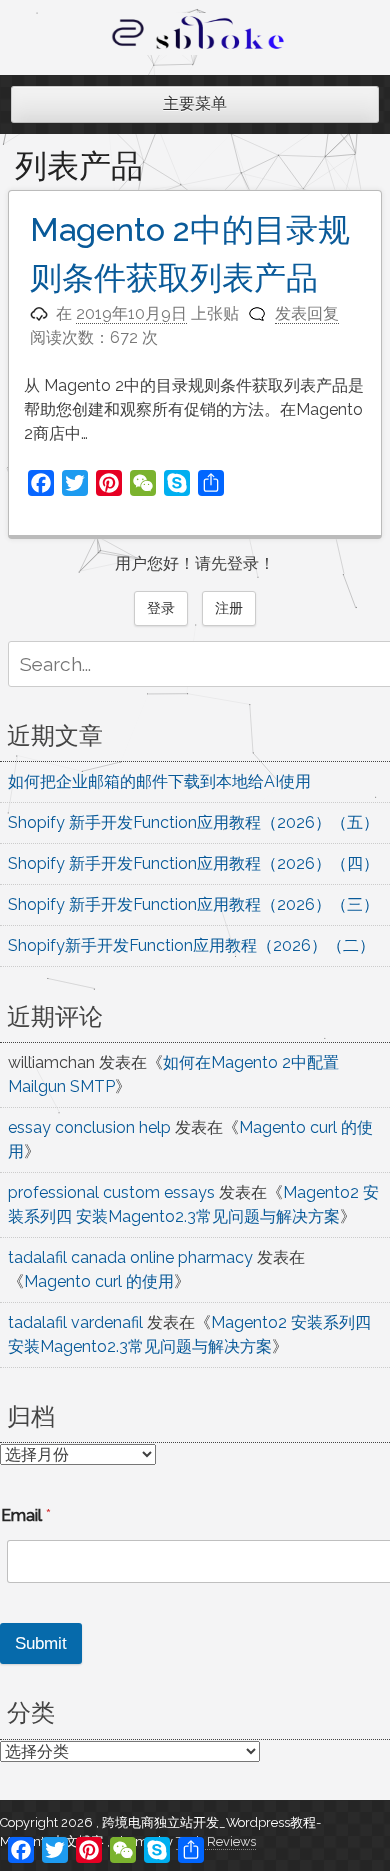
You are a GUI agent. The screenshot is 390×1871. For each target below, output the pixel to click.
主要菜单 (195, 103)
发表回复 (307, 313)
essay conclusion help (89, 1127)
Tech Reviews (216, 1841)
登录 (161, 608)
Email (26, 1515)
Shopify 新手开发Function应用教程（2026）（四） (193, 863)
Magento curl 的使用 (99, 1281)
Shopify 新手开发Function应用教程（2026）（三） (193, 904)
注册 (229, 608)
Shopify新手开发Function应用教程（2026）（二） (191, 945)
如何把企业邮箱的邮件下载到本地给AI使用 (159, 781)
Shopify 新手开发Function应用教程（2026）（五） (193, 822)
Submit (41, 1643)
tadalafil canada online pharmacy (130, 1257)
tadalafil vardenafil (75, 1322)
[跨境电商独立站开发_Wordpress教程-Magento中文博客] (199, 49)
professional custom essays (111, 1192)
